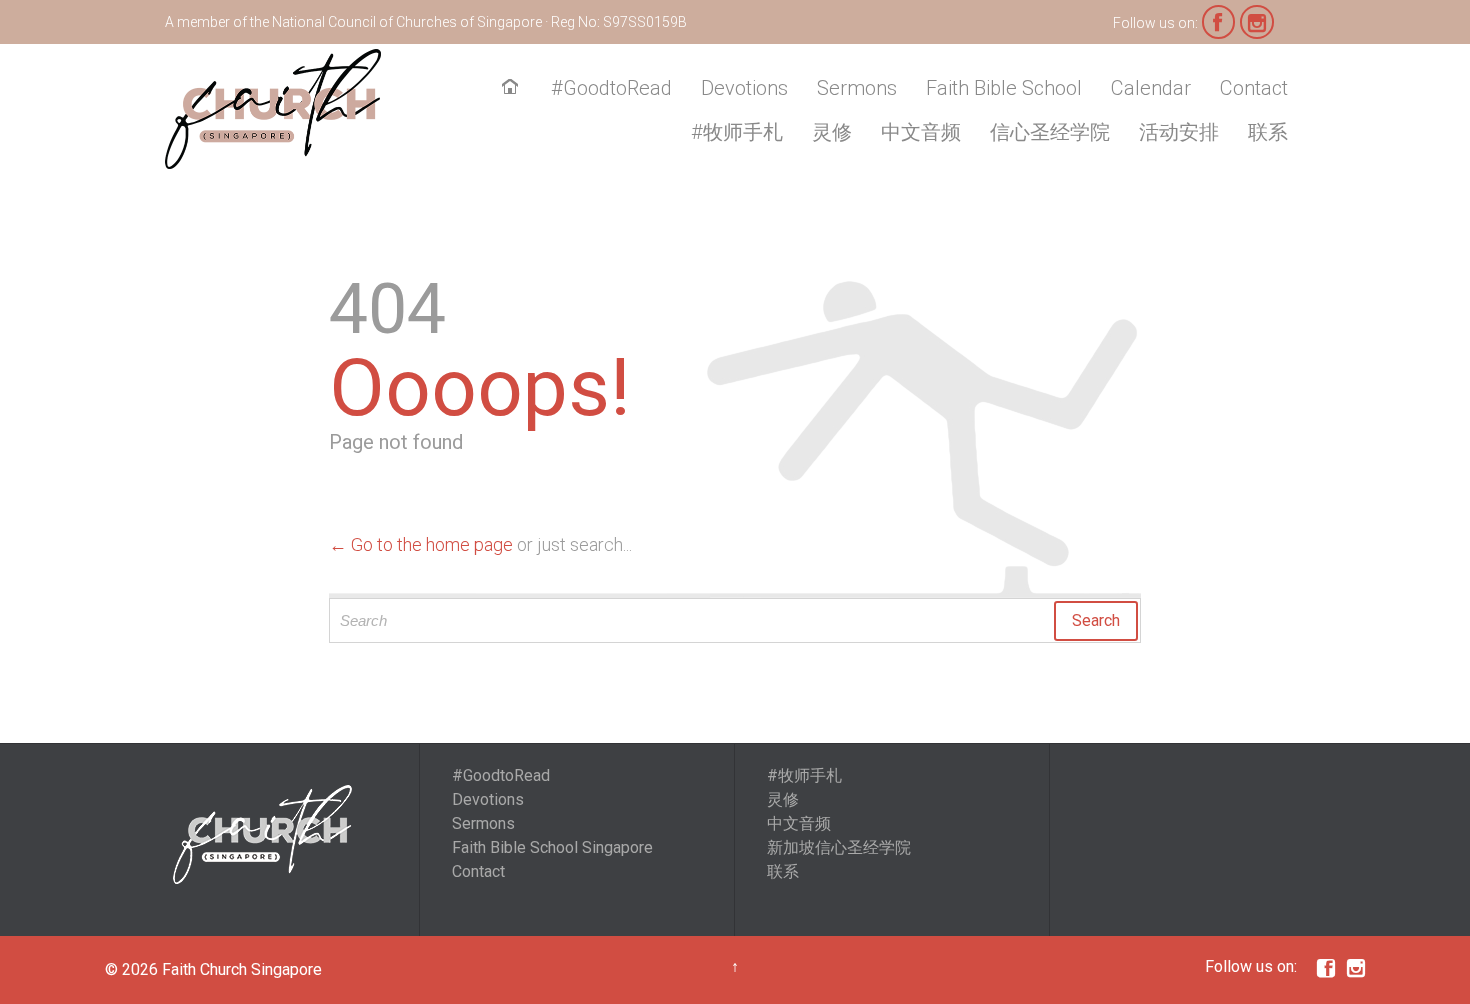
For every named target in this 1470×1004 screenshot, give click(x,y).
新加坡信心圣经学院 (839, 847)
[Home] (514, 89)
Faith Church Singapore (242, 969)
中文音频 (799, 823)
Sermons (483, 823)
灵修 (783, 799)
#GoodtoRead (501, 775)
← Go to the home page (421, 544)
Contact (478, 871)
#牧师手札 (804, 775)
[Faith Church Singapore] (273, 109)
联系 (783, 871)
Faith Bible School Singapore (552, 847)
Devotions (488, 799)
